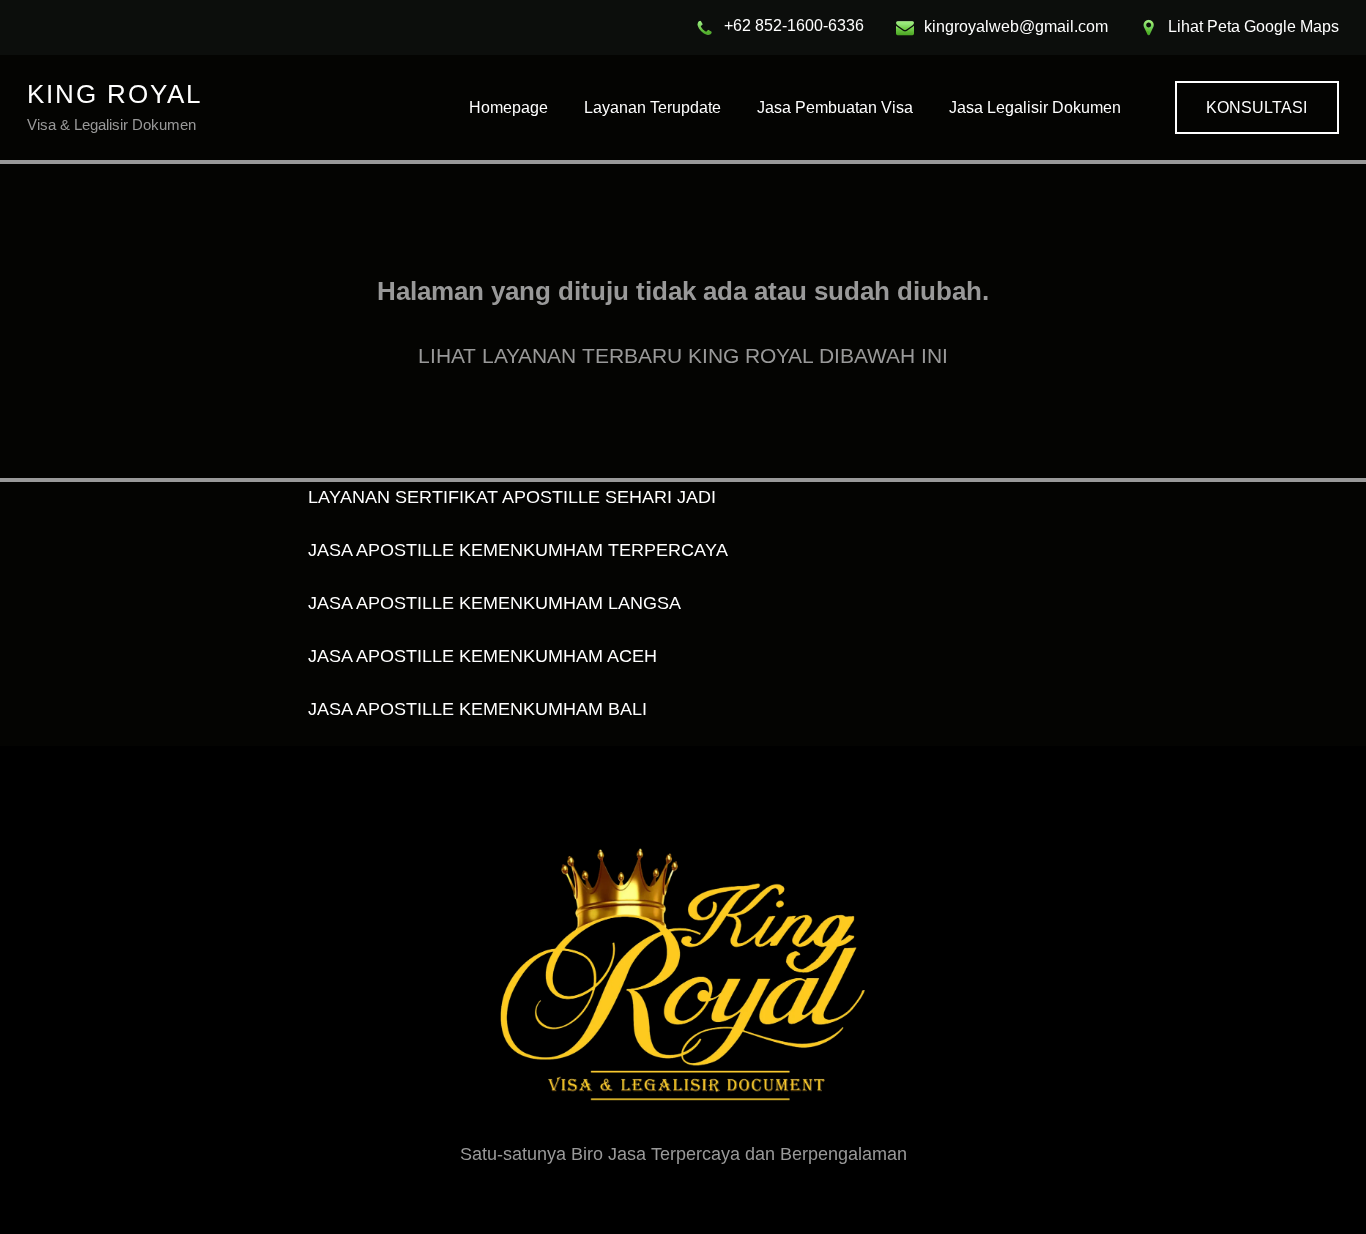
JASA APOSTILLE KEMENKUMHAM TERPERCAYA (518, 550)
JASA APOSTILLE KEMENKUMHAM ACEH (482, 656)
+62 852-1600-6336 (794, 25)
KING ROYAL (114, 94)
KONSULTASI (1256, 107)
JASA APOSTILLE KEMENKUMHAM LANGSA (494, 603)
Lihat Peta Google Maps (1253, 26)
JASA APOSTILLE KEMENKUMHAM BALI (477, 709)
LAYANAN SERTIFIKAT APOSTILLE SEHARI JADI (512, 497)
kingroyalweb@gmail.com (1016, 26)
